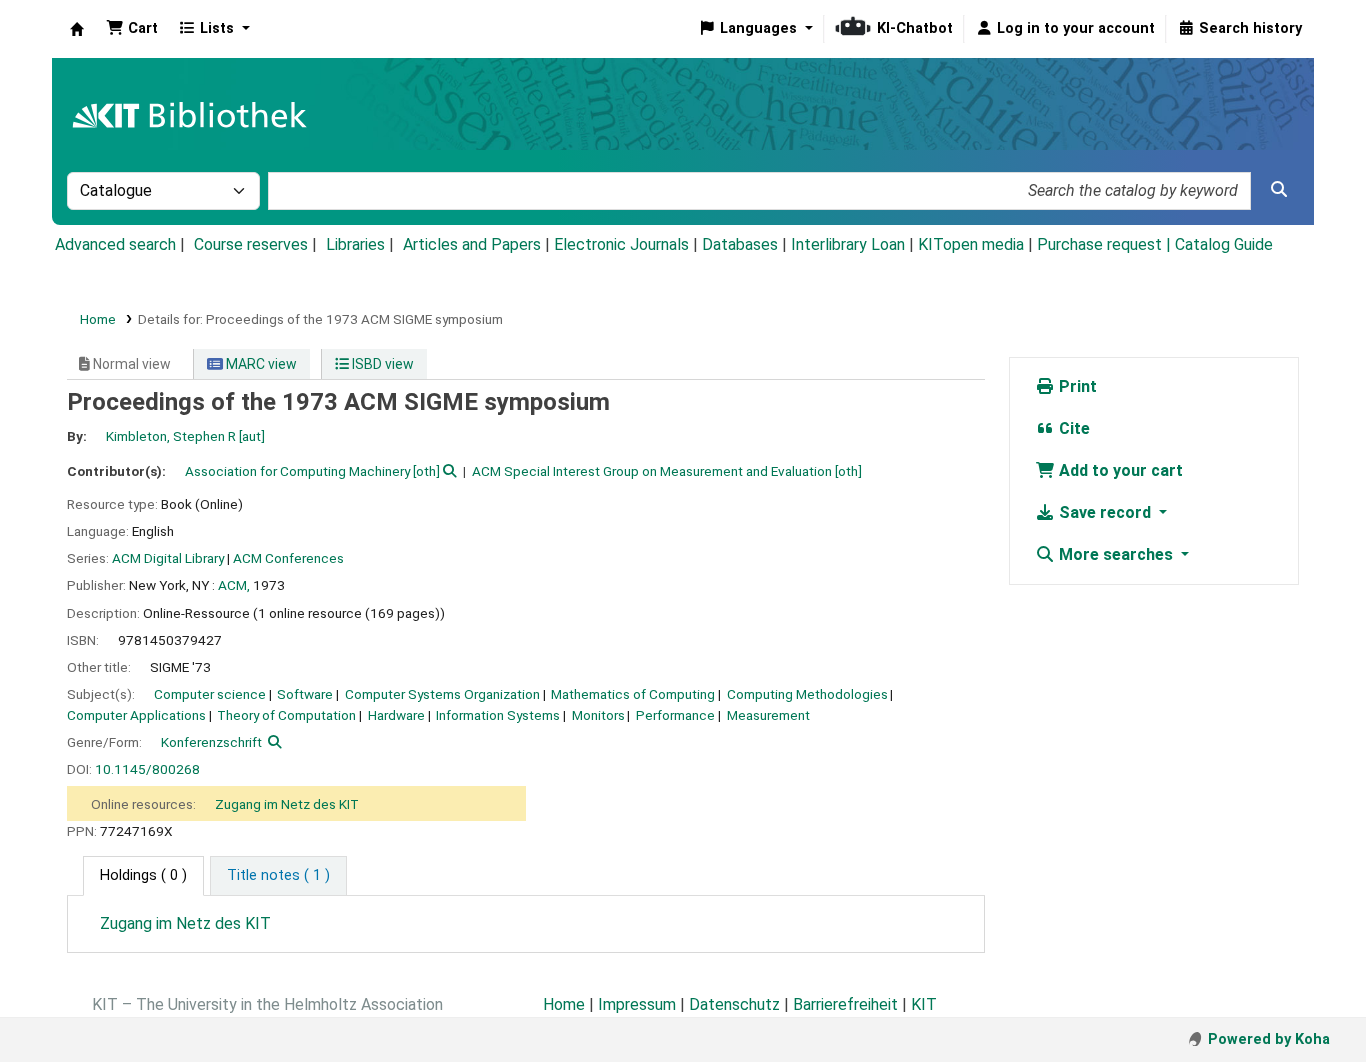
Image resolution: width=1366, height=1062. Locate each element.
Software (305, 694)
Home (98, 319)
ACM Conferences (288, 558)
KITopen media (971, 244)
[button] (132, 29)
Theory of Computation (286, 715)
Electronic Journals (621, 244)
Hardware (396, 715)
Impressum (637, 1004)
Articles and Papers (472, 244)
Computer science (210, 694)
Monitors (598, 715)
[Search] (1279, 190)
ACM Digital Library (168, 558)
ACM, (234, 585)
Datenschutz (734, 1004)
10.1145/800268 (147, 769)
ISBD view (381, 364)
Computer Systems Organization (442, 694)
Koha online (77, 29)
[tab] (278, 876)
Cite (1072, 428)
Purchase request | (1106, 244)
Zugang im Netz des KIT (287, 804)
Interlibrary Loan (848, 244)
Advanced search (115, 244)
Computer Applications (136, 715)
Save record (1105, 512)
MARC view (260, 364)
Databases (740, 244)
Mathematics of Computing (633, 694)
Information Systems (498, 715)
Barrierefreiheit (845, 1004)
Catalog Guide (1224, 244)
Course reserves (251, 244)
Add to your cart (1119, 470)
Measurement (768, 715)
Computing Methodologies (807, 694)
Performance (675, 715)
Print (1076, 386)
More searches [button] (1116, 554)
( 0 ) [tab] (143, 875)
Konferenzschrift (211, 742)
